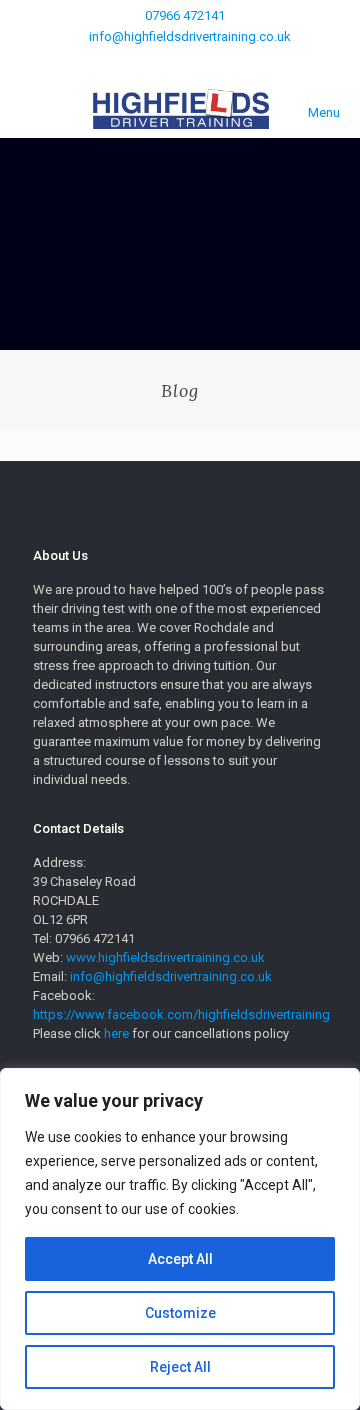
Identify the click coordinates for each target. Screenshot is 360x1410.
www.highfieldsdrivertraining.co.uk (165, 957)
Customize (180, 1313)
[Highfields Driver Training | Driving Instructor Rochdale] (180, 108)
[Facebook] (180, 62)
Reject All (180, 1367)
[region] (180, 1239)
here (118, 1033)
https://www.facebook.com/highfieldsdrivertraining (181, 1014)
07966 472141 (185, 15)
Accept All (180, 1259)
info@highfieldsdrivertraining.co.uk (190, 36)
